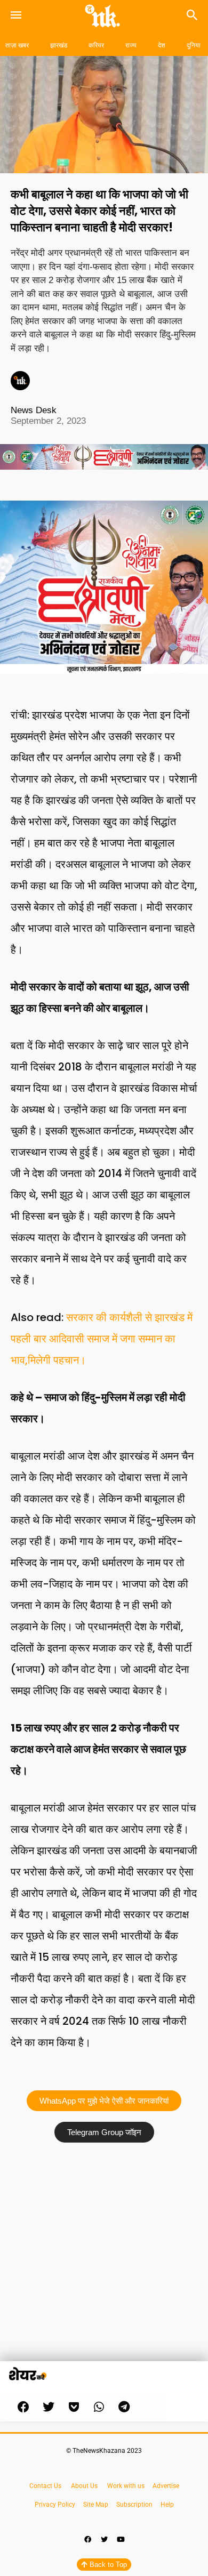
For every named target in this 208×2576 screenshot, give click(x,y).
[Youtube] (121, 2540)
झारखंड (59, 45)
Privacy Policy (55, 2505)
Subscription (134, 2505)
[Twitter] (104, 2540)
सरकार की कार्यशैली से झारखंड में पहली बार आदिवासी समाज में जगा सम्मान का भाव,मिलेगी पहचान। (102, 1339)
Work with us (126, 2486)
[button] (23, 2407)
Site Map (97, 2505)
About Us (84, 2486)
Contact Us (45, 2486)
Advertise (166, 2486)
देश (162, 45)
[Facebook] (87, 2540)
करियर (96, 45)
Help (167, 2505)
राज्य (131, 45)
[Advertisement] (104, 2257)
